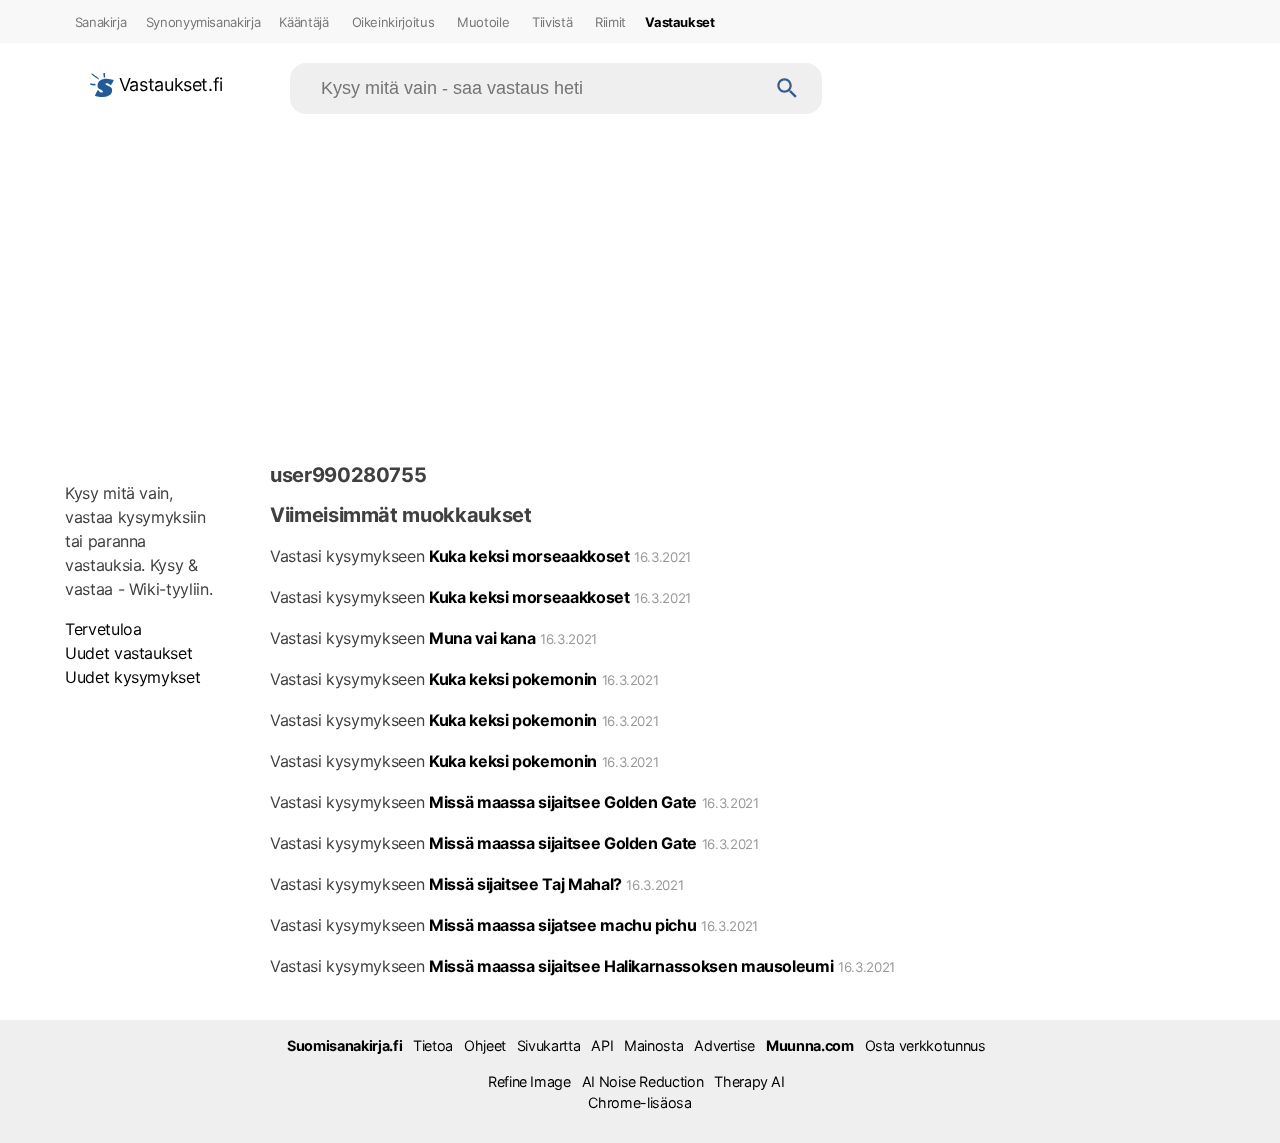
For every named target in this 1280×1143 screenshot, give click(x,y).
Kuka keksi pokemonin (513, 679)
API (602, 1045)
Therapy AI (749, 1081)
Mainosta (653, 1045)
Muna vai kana (482, 638)
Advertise (724, 1045)
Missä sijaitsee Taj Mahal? (525, 884)
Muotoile (483, 22)
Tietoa (433, 1045)
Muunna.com (809, 1045)
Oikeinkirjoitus (393, 22)
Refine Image (529, 1081)
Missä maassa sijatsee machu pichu (562, 925)
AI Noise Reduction (643, 1081)
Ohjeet (485, 1045)
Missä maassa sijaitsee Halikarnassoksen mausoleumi (631, 966)
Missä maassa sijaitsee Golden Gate (563, 802)
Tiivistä (552, 22)
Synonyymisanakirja (203, 22)
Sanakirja (101, 22)
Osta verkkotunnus (925, 1045)
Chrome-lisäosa (639, 1102)
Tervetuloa (103, 629)
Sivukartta (548, 1045)
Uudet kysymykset (132, 677)
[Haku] (787, 88)
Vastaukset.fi (168, 84)
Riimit (610, 22)
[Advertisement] (640, 284)
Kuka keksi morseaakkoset (529, 556)
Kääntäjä (303, 22)
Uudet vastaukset (128, 653)
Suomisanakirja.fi (344, 1045)
